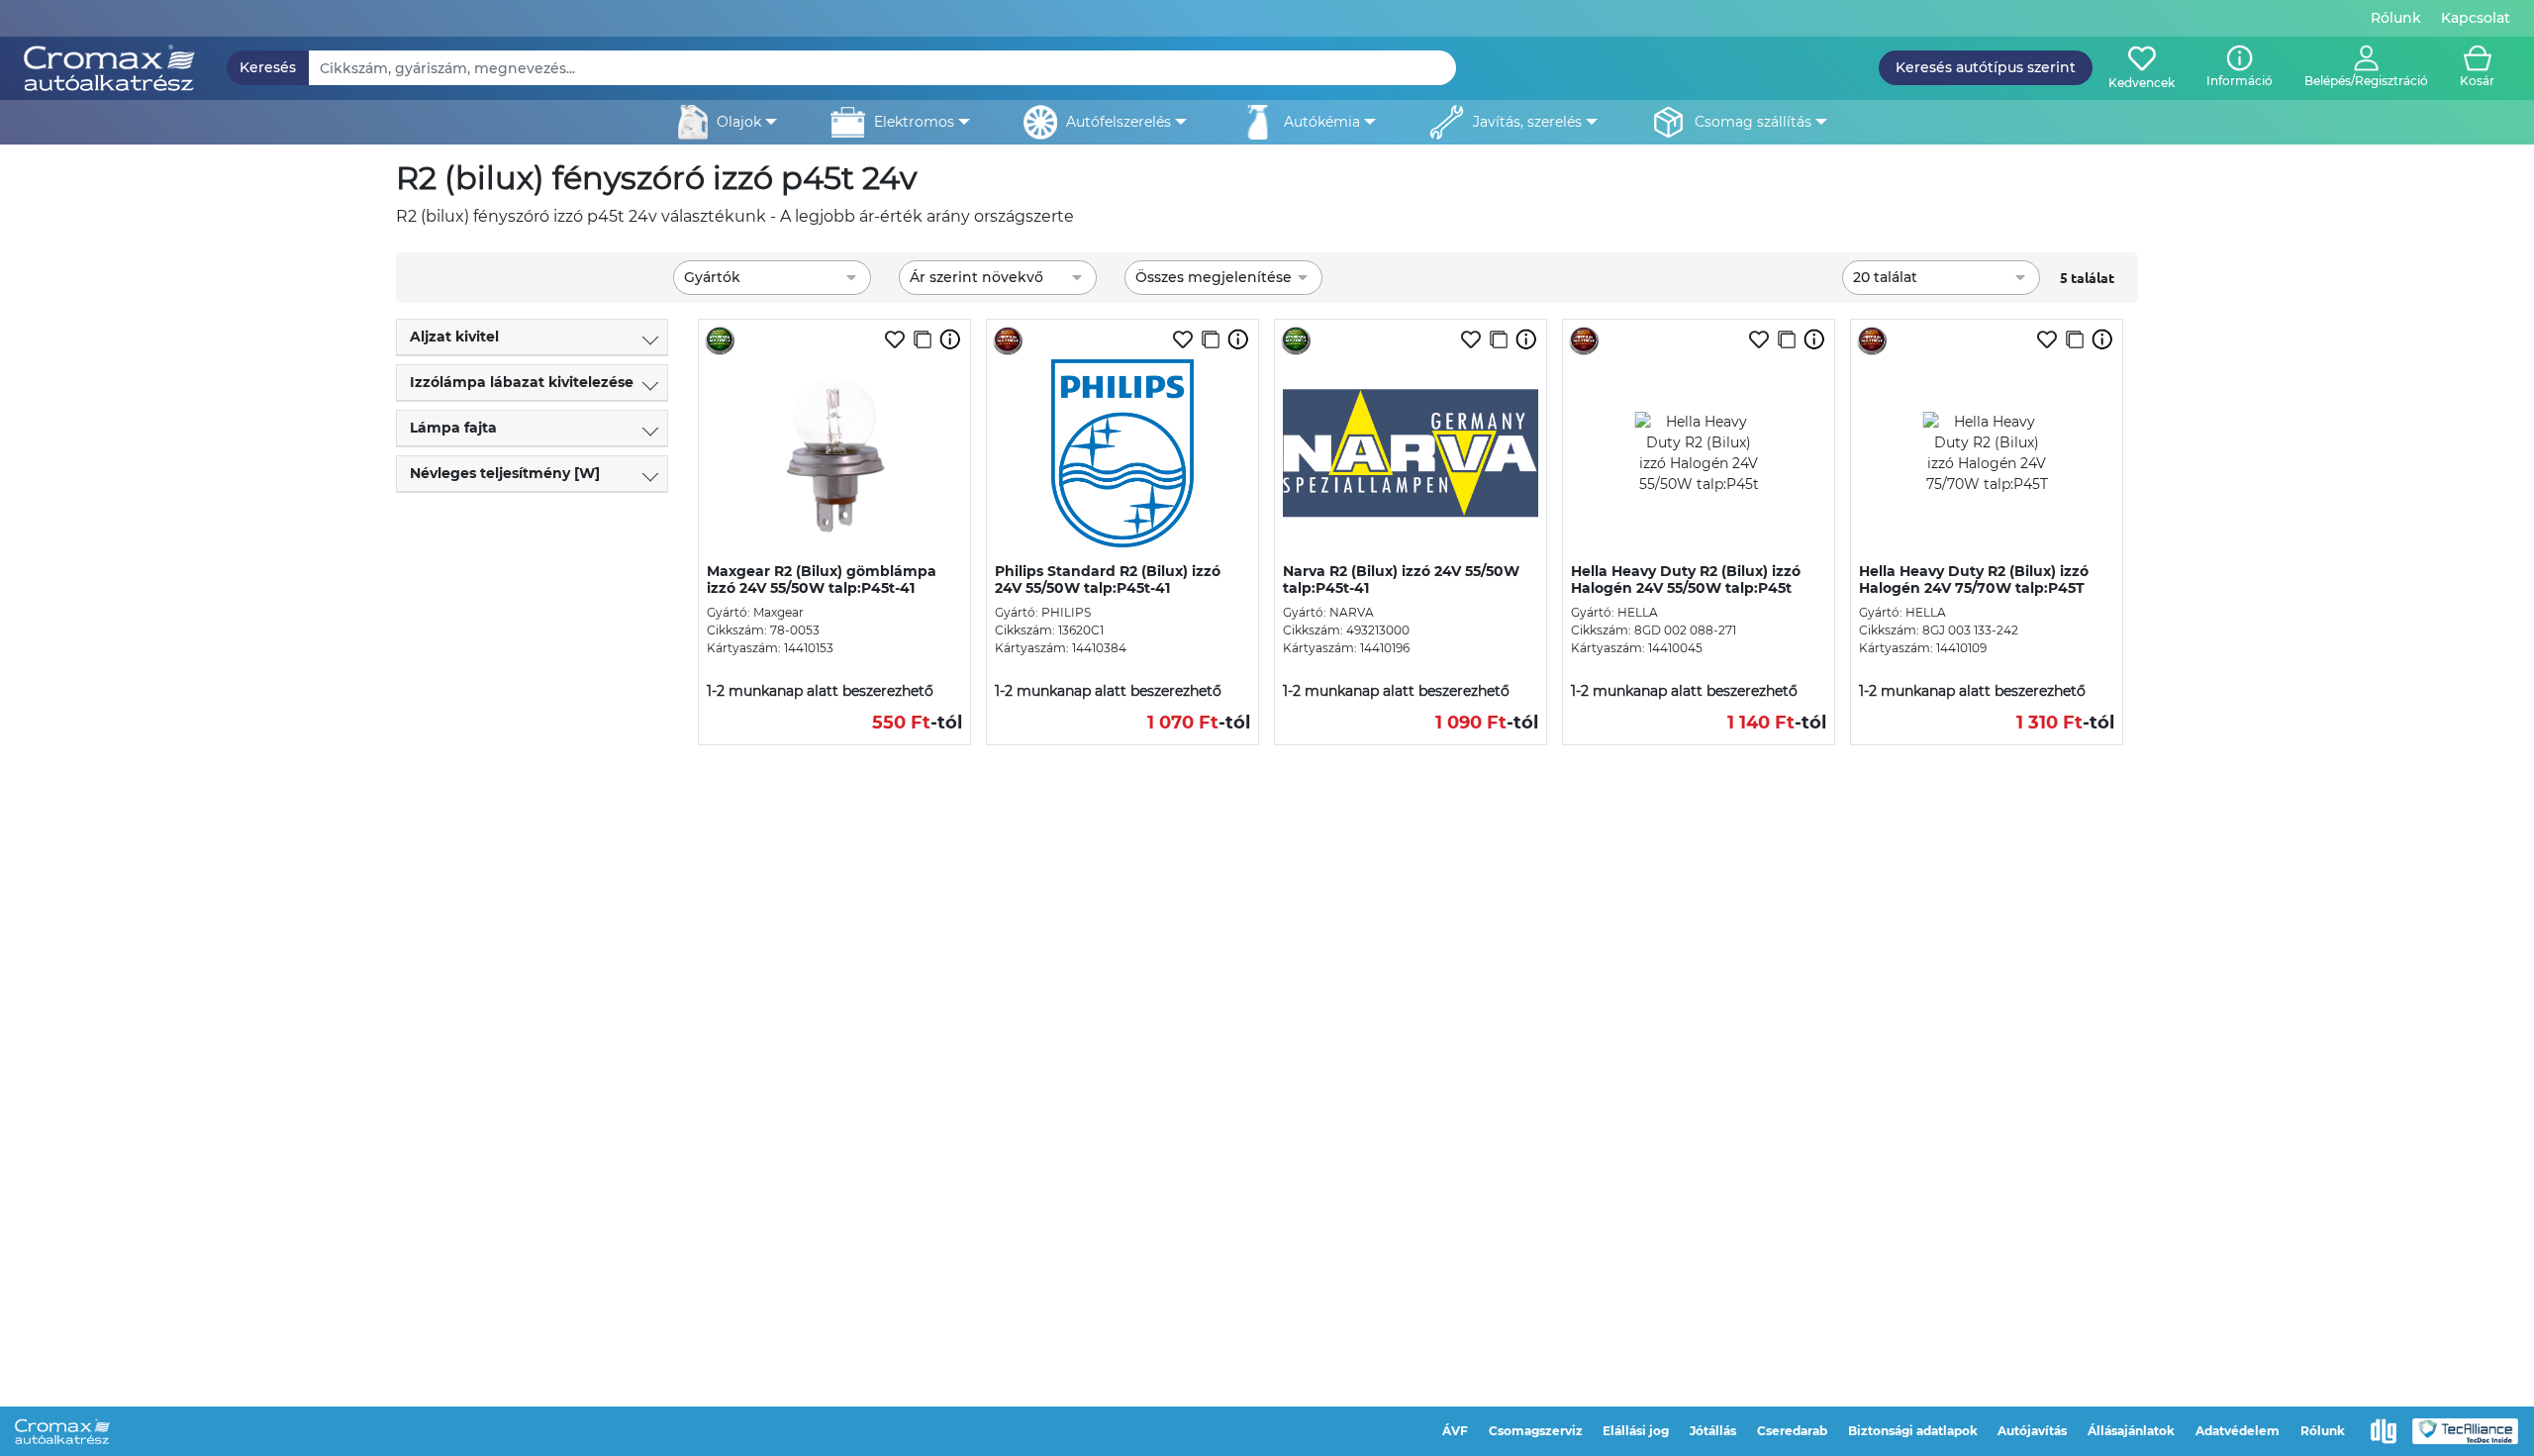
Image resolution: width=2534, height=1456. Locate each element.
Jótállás (1713, 1431)
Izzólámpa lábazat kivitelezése (522, 382)
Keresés (268, 67)
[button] (2366, 68)
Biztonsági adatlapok (1913, 1431)
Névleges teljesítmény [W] (505, 473)
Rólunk (2396, 18)
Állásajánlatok (2131, 1431)
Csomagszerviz (1536, 1431)
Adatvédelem (2238, 1431)
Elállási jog (1636, 1431)
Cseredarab (1792, 1431)
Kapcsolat (2476, 18)
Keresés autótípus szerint (1986, 67)
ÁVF (1455, 1431)
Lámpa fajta (453, 428)
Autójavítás (2032, 1431)
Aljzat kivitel (454, 337)
